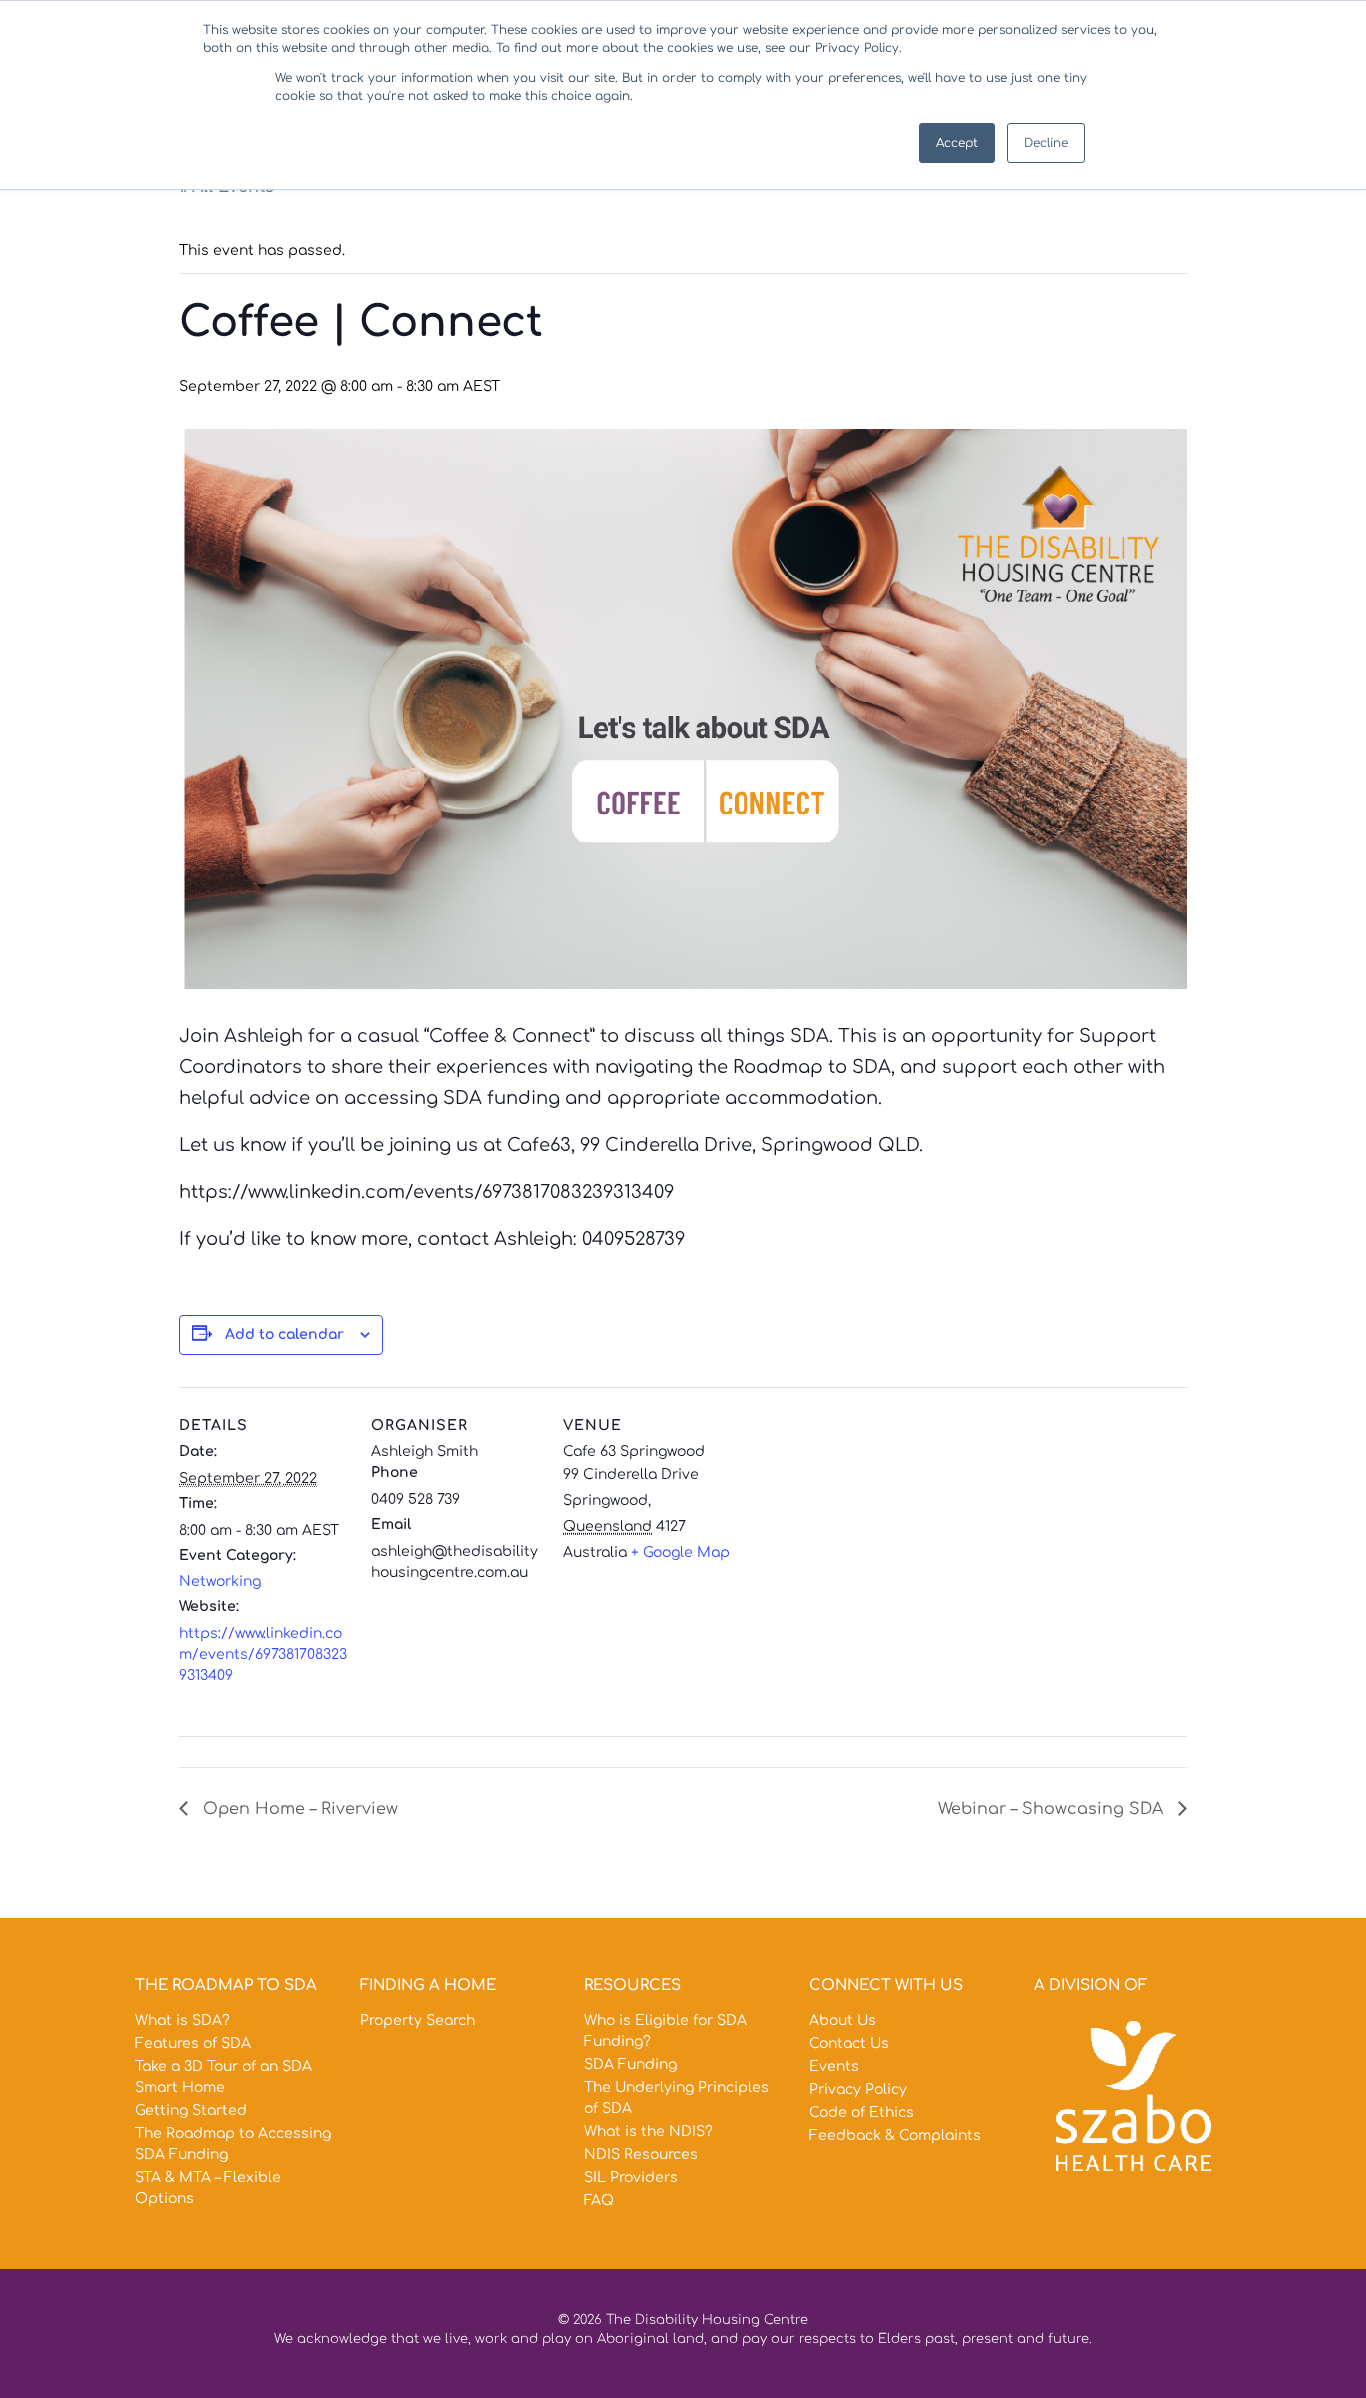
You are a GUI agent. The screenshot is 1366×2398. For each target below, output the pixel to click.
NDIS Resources (641, 2154)
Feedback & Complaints (895, 2135)
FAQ (599, 2200)
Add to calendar (284, 1334)
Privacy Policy (858, 2089)
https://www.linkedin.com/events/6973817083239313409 (263, 1654)
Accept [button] (957, 143)
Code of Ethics (861, 2112)
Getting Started (191, 2110)
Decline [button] (1046, 143)
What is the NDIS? (648, 2131)
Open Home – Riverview (298, 1809)
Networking (220, 1581)
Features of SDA (193, 2043)
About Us (842, 2020)
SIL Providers (631, 2177)
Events (834, 2066)
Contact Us (849, 2043)
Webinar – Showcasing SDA (1053, 1809)
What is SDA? (182, 2020)
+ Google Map (680, 1552)
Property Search (417, 2020)
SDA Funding (630, 2064)
